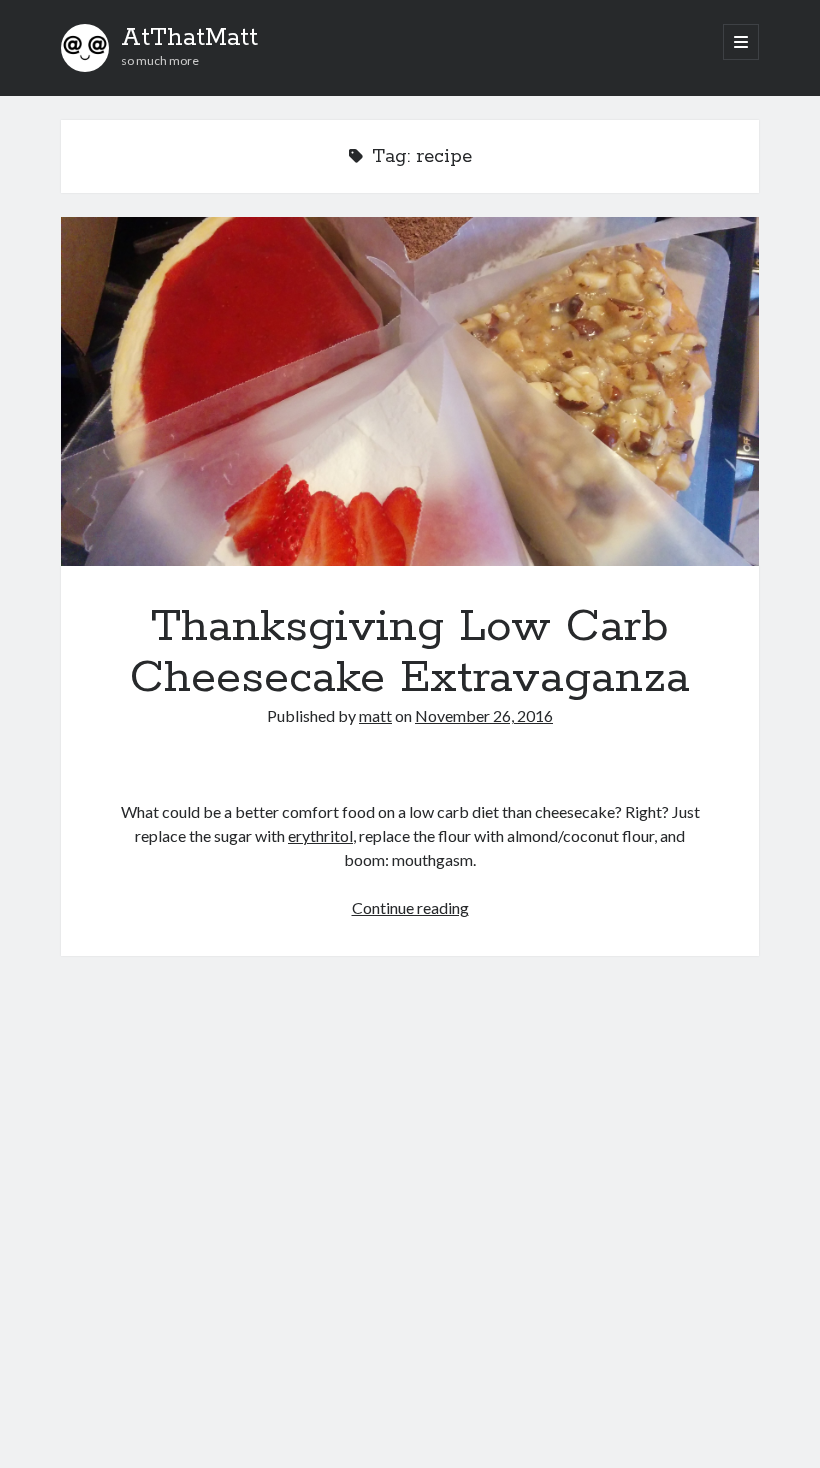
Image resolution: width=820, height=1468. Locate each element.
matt (375, 715)
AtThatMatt (189, 38)
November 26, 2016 (484, 715)
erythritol (320, 835)
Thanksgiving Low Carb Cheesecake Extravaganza (410, 391)
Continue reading (410, 907)
